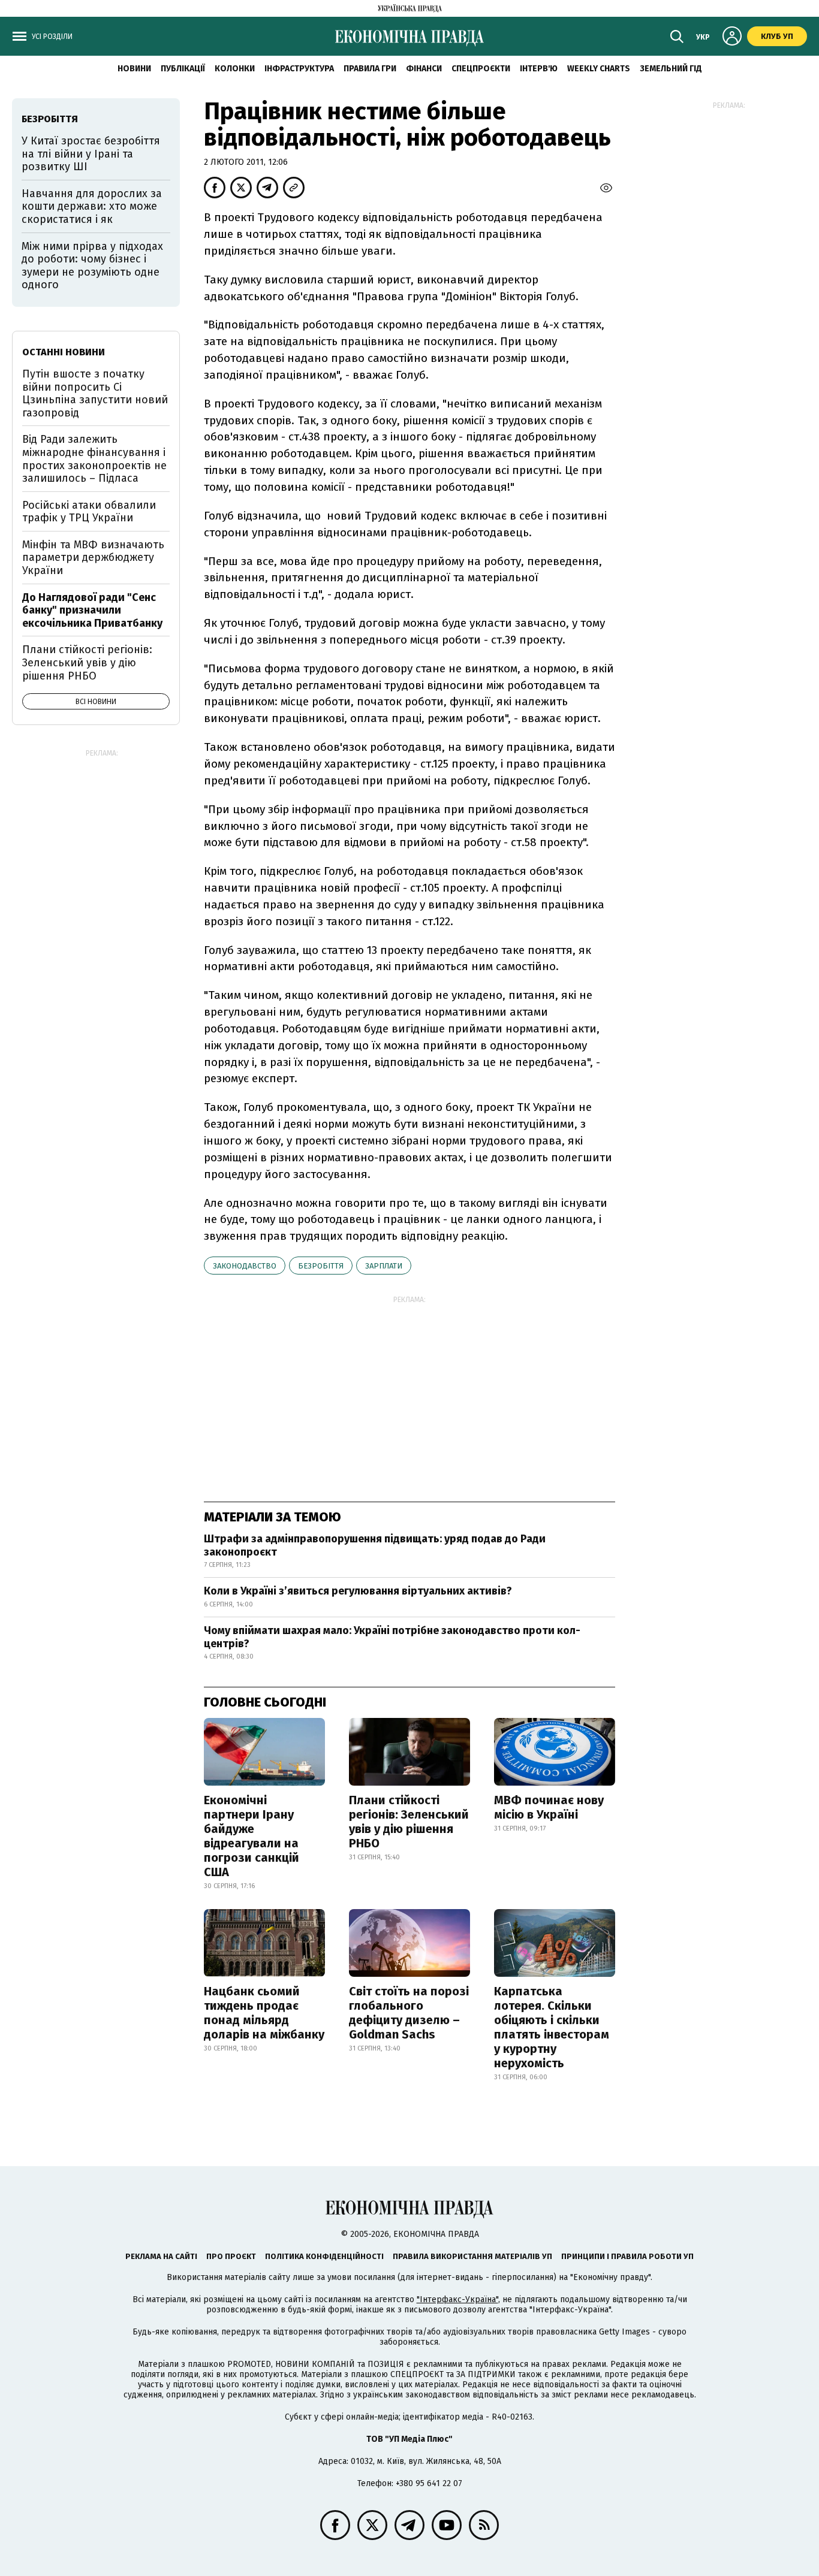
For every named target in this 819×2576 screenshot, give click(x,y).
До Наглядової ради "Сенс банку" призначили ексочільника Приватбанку (92, 610)
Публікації (183, 69)
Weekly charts (599, 69)
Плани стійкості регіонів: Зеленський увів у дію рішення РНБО (409, 1822)
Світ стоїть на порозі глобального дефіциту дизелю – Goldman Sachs (409, 2013)
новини (134, 69)
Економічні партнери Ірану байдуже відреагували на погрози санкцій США (252, 1836)
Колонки (235, 69)
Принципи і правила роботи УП (627, 2256)
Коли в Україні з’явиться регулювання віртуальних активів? (358, 1591)
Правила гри (370, 69)
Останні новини (64, 352)
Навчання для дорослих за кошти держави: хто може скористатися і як (92, 206)
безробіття (321, 1266)
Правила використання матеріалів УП (472, 2256)
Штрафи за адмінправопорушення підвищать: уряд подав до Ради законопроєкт (375, 1545)
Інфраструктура (299, 69)
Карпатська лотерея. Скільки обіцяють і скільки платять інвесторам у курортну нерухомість (552, 2027)
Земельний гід (671, 69)
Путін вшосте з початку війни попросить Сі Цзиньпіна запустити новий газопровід (95, 393)
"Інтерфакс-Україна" (457, 2299)
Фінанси (424, 69)
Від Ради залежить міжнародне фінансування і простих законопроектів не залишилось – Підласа (94, 459)
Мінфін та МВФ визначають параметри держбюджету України (93, 558)
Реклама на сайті (161, 2256)
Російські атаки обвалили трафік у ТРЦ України (89, 512)
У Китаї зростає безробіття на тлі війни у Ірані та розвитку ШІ (91, 154)
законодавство (245, 1266)
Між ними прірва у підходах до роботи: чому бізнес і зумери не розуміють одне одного (92, 266)
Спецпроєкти (481, 69)
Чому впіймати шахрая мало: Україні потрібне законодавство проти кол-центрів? (392, 1637)
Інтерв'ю (539, 69)
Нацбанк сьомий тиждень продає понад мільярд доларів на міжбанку (264, 2013)
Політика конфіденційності (324, 2256)
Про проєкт (231, 2256)
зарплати (384, 1266)
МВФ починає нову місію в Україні (549, 1807)
